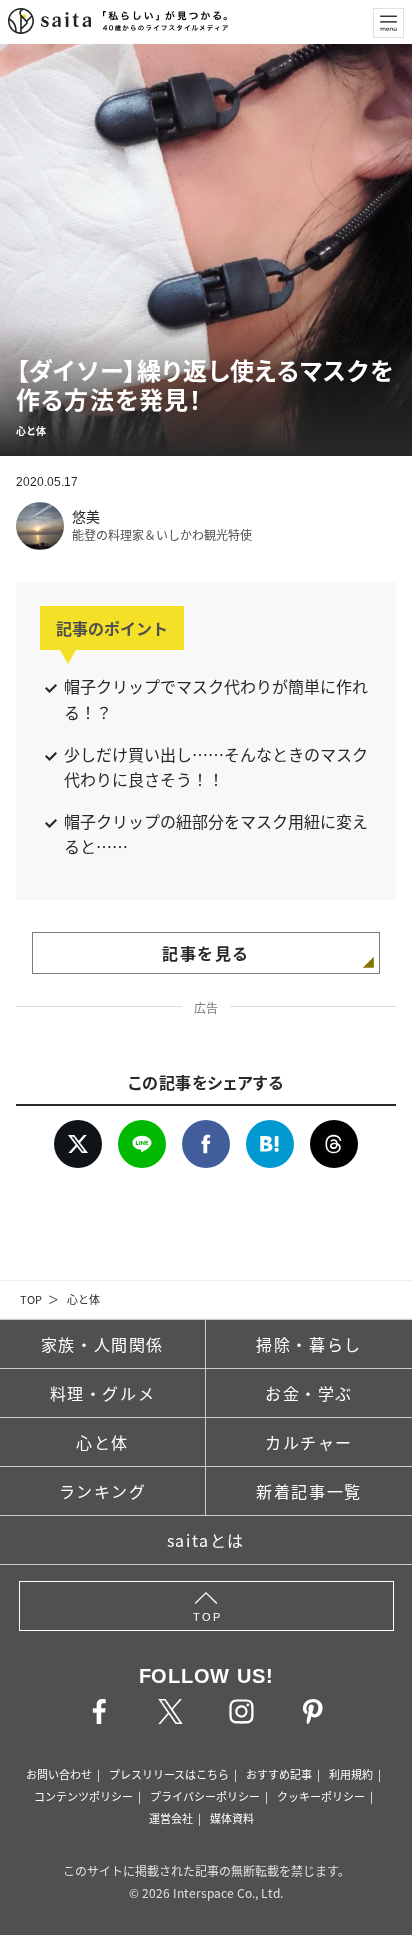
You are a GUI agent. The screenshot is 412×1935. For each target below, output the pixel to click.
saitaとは (206, 1540)
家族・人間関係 (102, 1344)
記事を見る (206, 953)
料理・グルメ (103, 1393)
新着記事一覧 (309, 1491)
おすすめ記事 (279, 1774)
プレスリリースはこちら (169, 1774)
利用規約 (351, 1774)
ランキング (103, 1491)
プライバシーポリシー (205, 1796)
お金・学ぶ (309, 1393)
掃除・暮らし (309, 1344)
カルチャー (309, 1442)
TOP (31, 1299)
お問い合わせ (59, 1774)
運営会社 (171, 1818)
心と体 (83, 1299)
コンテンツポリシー (83, 1796)
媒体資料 (232, 1818)
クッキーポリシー (321, 1796)
